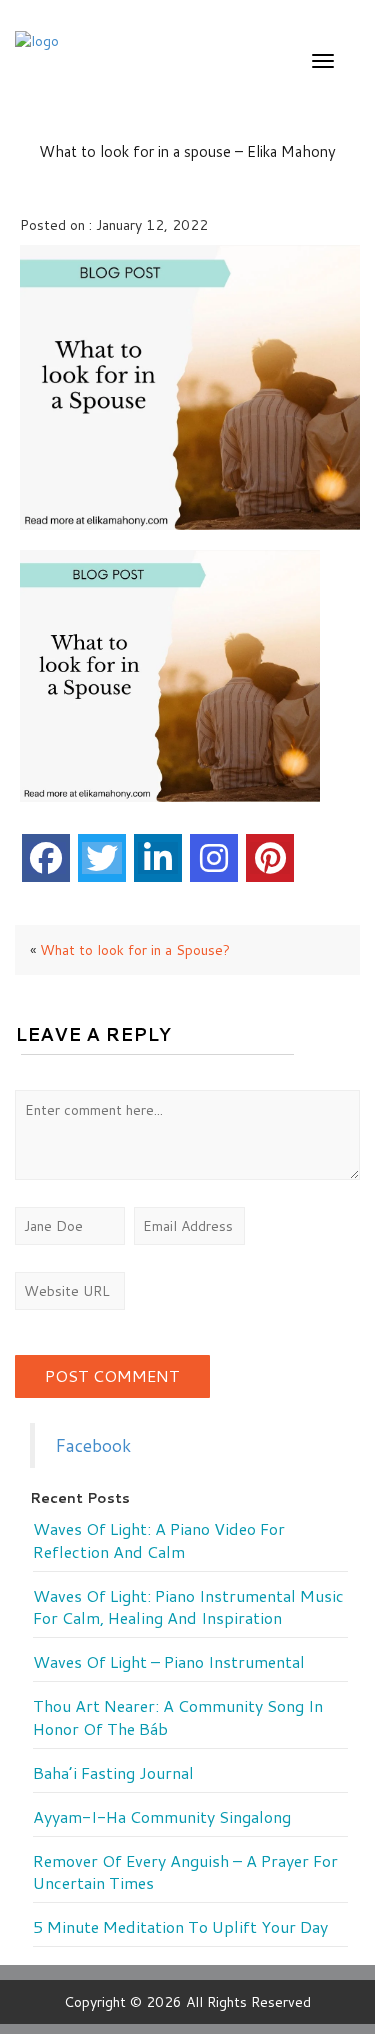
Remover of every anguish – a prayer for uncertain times (185, 1872)
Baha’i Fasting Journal (113, 1773)
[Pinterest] (270, 858)
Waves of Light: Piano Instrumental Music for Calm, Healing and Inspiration (188, 1607)
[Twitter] (102, 858)
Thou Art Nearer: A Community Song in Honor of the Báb (178, 1717)
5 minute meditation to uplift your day (180, 1927)
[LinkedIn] (158, 858)
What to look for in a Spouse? (135, 950)
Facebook (93, 1445)
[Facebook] (46, 858)
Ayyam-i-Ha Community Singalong (162, 1817)
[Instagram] (214, 858)
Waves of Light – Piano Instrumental (169, 1662)
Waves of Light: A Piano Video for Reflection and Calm (159, 1540)
